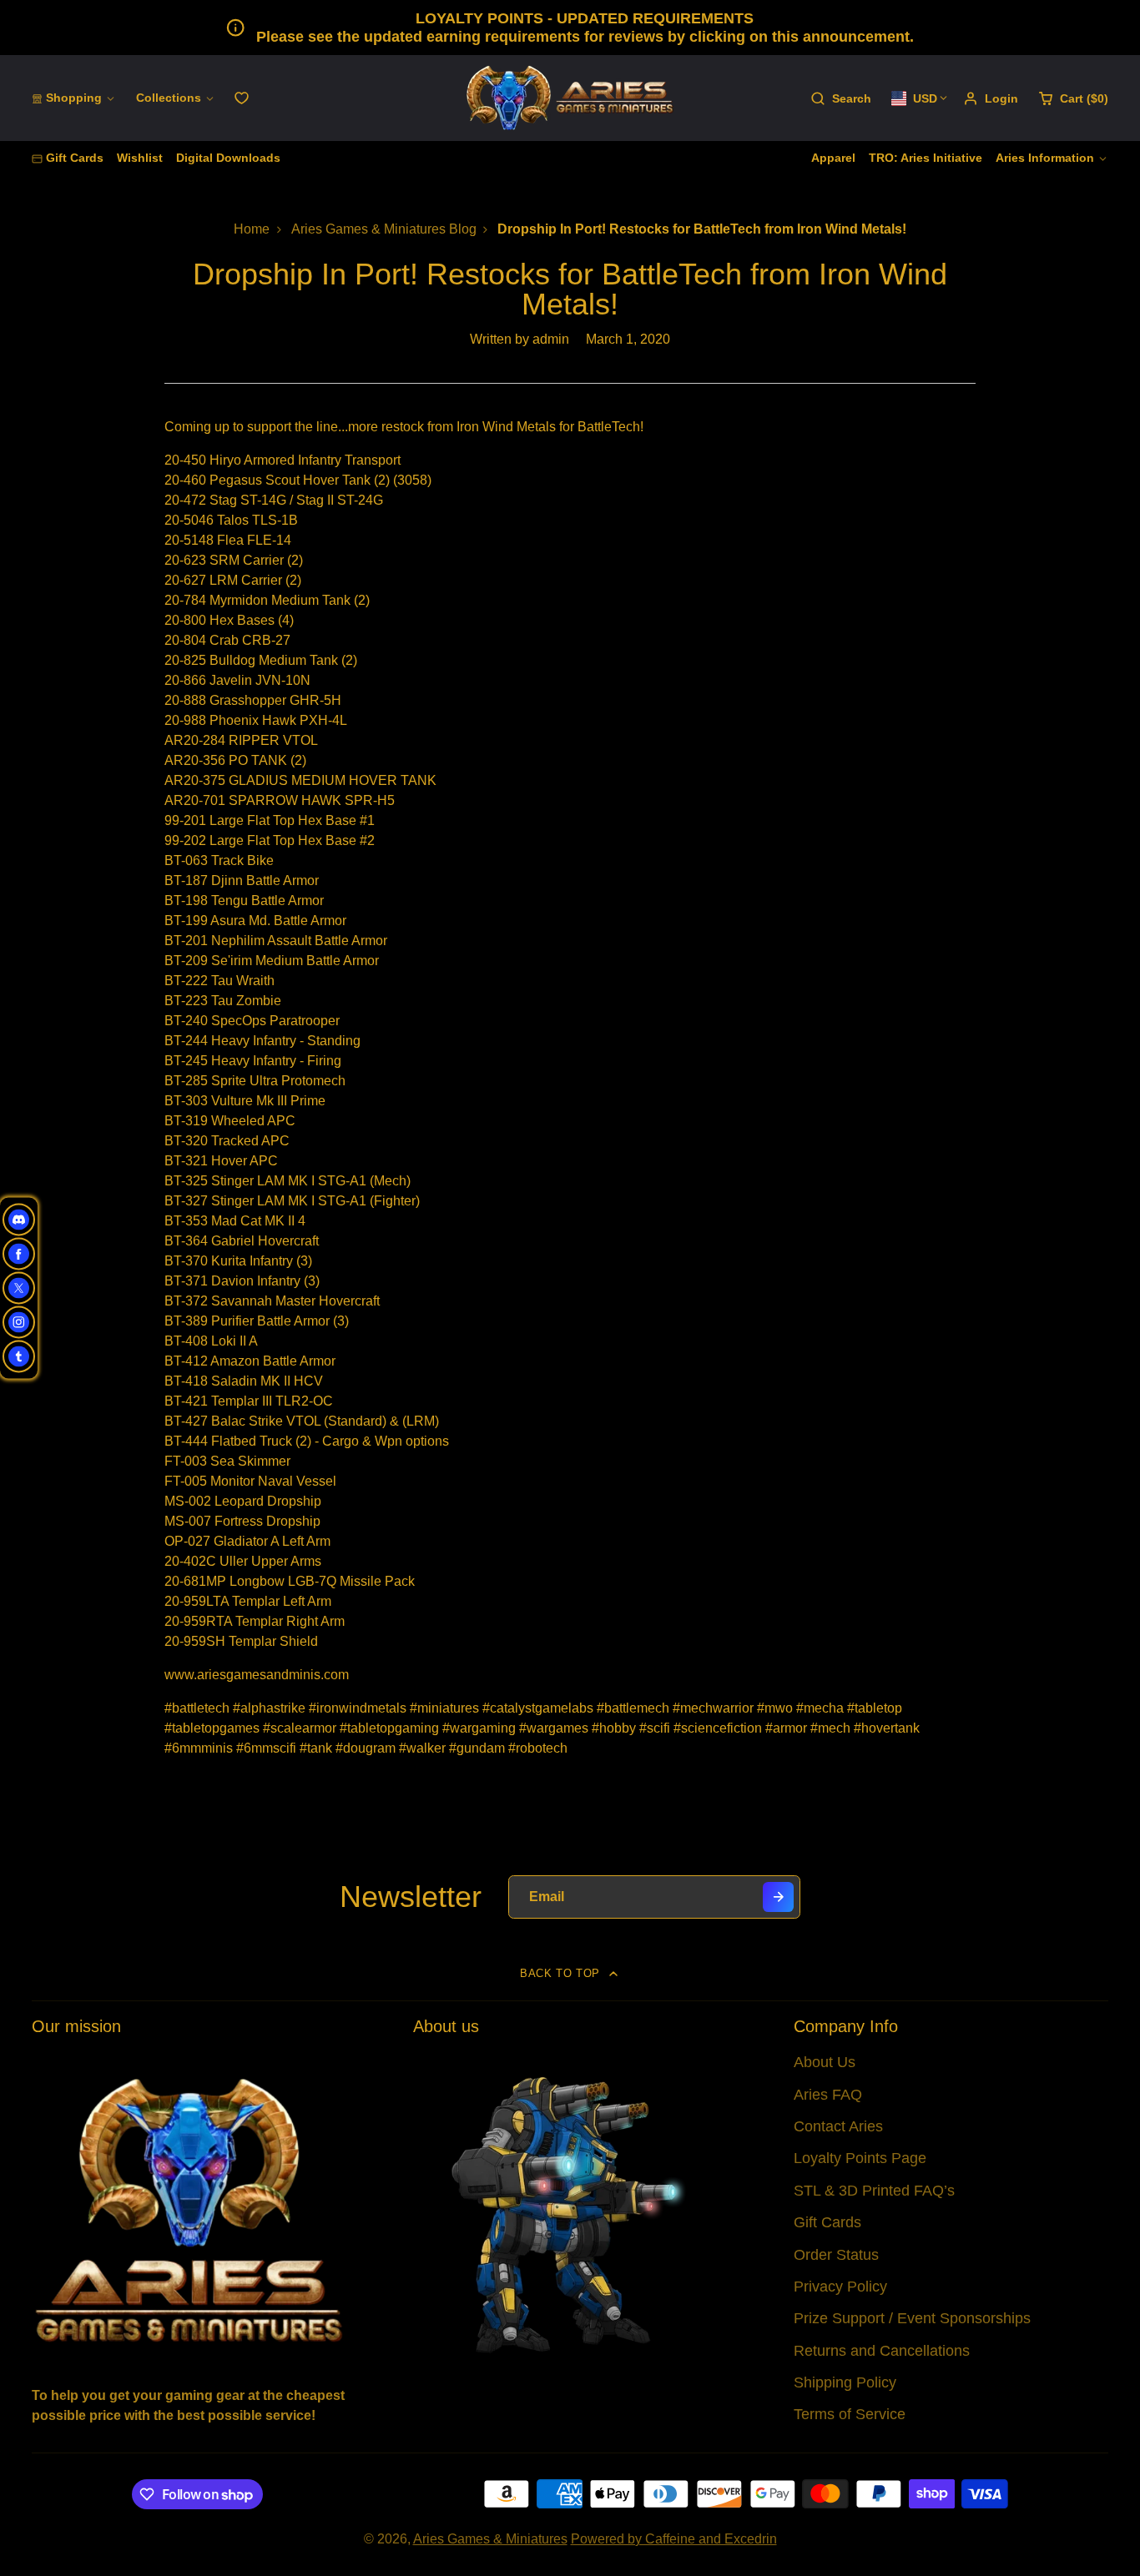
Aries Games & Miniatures (490, 2539)
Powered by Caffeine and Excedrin (674, 2539)
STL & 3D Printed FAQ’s (874, 2191)
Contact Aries (838, 2126)
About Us (825, 2062)
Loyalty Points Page (860, 2158)
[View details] (189, 2209)
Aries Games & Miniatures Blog (384, 229)
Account (991, 98)
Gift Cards (75, 158)
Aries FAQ (828, 2095)
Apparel (833, 158)
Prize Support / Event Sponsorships (912, 2318)
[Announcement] (570, 28)
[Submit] (778, 1897)
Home (252, 229)
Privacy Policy (840, 2287)
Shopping (74, 98)
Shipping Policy (845, 2382)
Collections (169, 98)
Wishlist (140, 158)
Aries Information (1045, 158)
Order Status (836, 2255)
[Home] (570, 98)
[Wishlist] (242, 98)
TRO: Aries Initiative (926, 158)
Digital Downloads (228, 158)
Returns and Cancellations (882, 2351)
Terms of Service (850, 2414)
